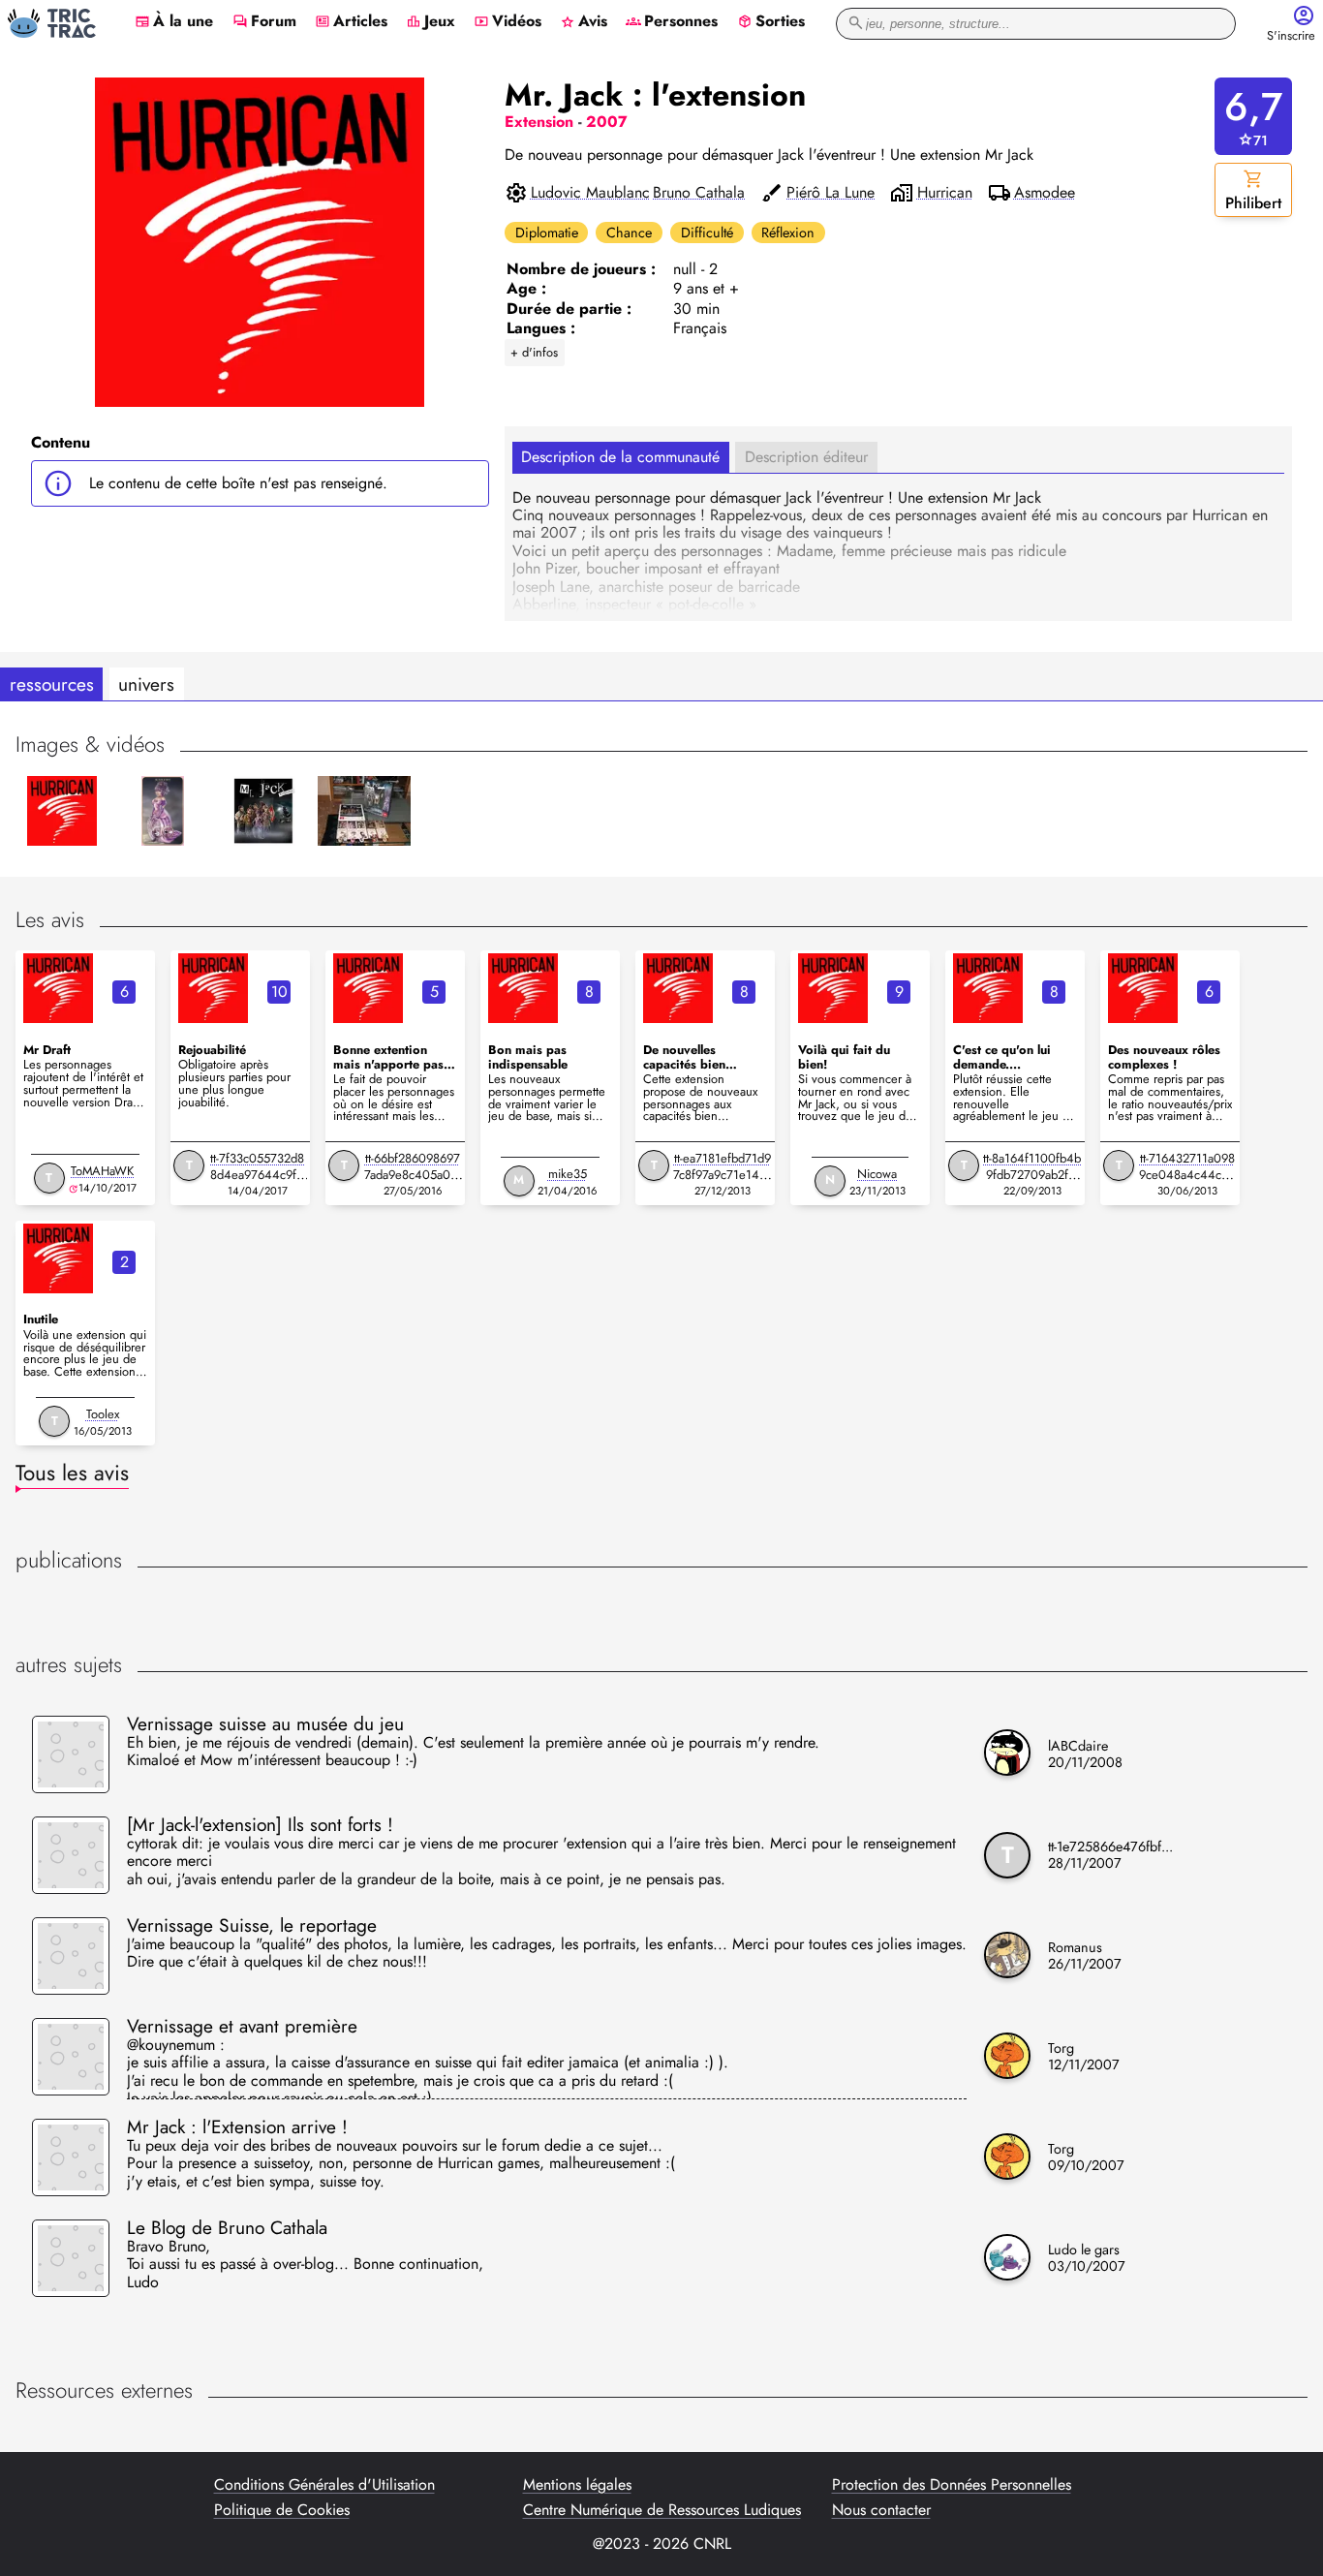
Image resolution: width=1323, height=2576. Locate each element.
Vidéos (508, 22)
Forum (264, 22)
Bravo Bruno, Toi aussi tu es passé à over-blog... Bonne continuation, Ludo (305, 2266)
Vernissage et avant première (242, 2026)
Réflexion (788, 233)
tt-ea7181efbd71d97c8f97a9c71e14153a (723, 1175)
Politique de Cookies (282, 2510)
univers (146, 684)
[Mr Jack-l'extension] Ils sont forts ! (260, 1824)
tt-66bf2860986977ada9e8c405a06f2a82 (413, 1175)
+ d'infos (534, 352)
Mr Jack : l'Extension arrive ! (237, 2126)
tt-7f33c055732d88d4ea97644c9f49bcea (257, 1175)
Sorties (771, 22)
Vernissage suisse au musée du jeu (265, 1723)
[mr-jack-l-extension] (58, 988)
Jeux (431, 22)
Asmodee (1045, 193)
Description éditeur (806, 457)
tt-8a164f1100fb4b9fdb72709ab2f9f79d (1032, 1175)
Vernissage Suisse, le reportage (252, 1925)
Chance (629, 233)
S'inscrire (1291, 36)
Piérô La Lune (831, 193)
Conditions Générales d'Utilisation (324, 2485)
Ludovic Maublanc (590, 193)
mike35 (568, 1174)
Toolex (103, 1414)
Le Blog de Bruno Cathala (227, 2227)
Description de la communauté (620, 457)
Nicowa (877, 1174)
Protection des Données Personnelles (952, 2485)
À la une (174, 22)
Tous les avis (72, 1473)
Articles (351, 22)
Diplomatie (547, 233)
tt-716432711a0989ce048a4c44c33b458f (1187, 1175)
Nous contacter (881, 2510)
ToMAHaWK (102, 1171)
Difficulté (707, 233)
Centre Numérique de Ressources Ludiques (662, 2510)
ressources (52, 684)
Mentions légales (577, 2485)
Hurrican (945, 193)
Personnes (672, 22)
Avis (584, 22)
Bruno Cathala (699, 193)
